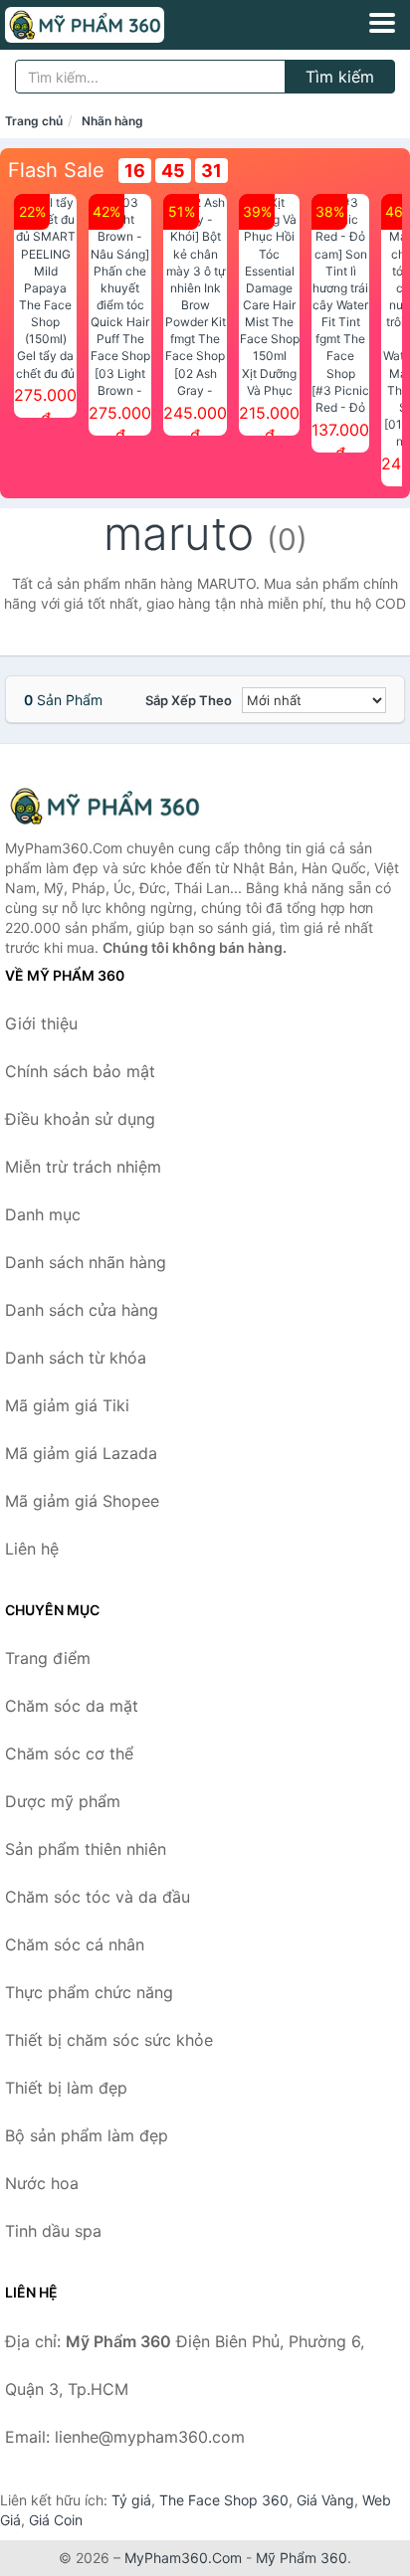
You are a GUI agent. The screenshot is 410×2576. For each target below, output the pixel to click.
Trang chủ (34, 121)
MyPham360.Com (183, 2558)
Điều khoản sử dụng (80, 1119)
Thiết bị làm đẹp (66, 2088)
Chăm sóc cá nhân (75, 1944)
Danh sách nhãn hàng (86, 1262)
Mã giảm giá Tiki (67, 1405)
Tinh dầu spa (53, 2231)
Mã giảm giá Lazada (81, 1453)
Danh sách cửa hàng (82, 1310)
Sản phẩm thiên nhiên (86, 1849)
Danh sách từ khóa (76, 1358)
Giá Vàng (325, 2500)
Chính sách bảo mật (80, 1071)
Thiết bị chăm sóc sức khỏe (109, 2040)
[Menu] (382, 23)
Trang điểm (48, 1658)
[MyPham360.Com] (115, 25)
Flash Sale (56, 170)
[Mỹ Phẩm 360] (104, 806)
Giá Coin (56, 2520)
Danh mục (43, 1214)
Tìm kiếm (340, 77)
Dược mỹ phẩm (63, 1801)
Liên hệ (32, 1549)
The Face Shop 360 (224, 2500)
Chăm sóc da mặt (72, 1706)
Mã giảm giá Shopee (82, 1501)
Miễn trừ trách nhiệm (83, 1167)
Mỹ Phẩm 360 (302, 2558)
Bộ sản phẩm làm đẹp (87, 2135)
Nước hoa (42, 2183)
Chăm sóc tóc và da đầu (98, 1897)
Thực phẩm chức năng (89, 1992)
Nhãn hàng (112, 121)
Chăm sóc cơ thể (69, 1753)
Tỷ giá (131, 2500)
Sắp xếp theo (189, 700)
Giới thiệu (41, 1023)
